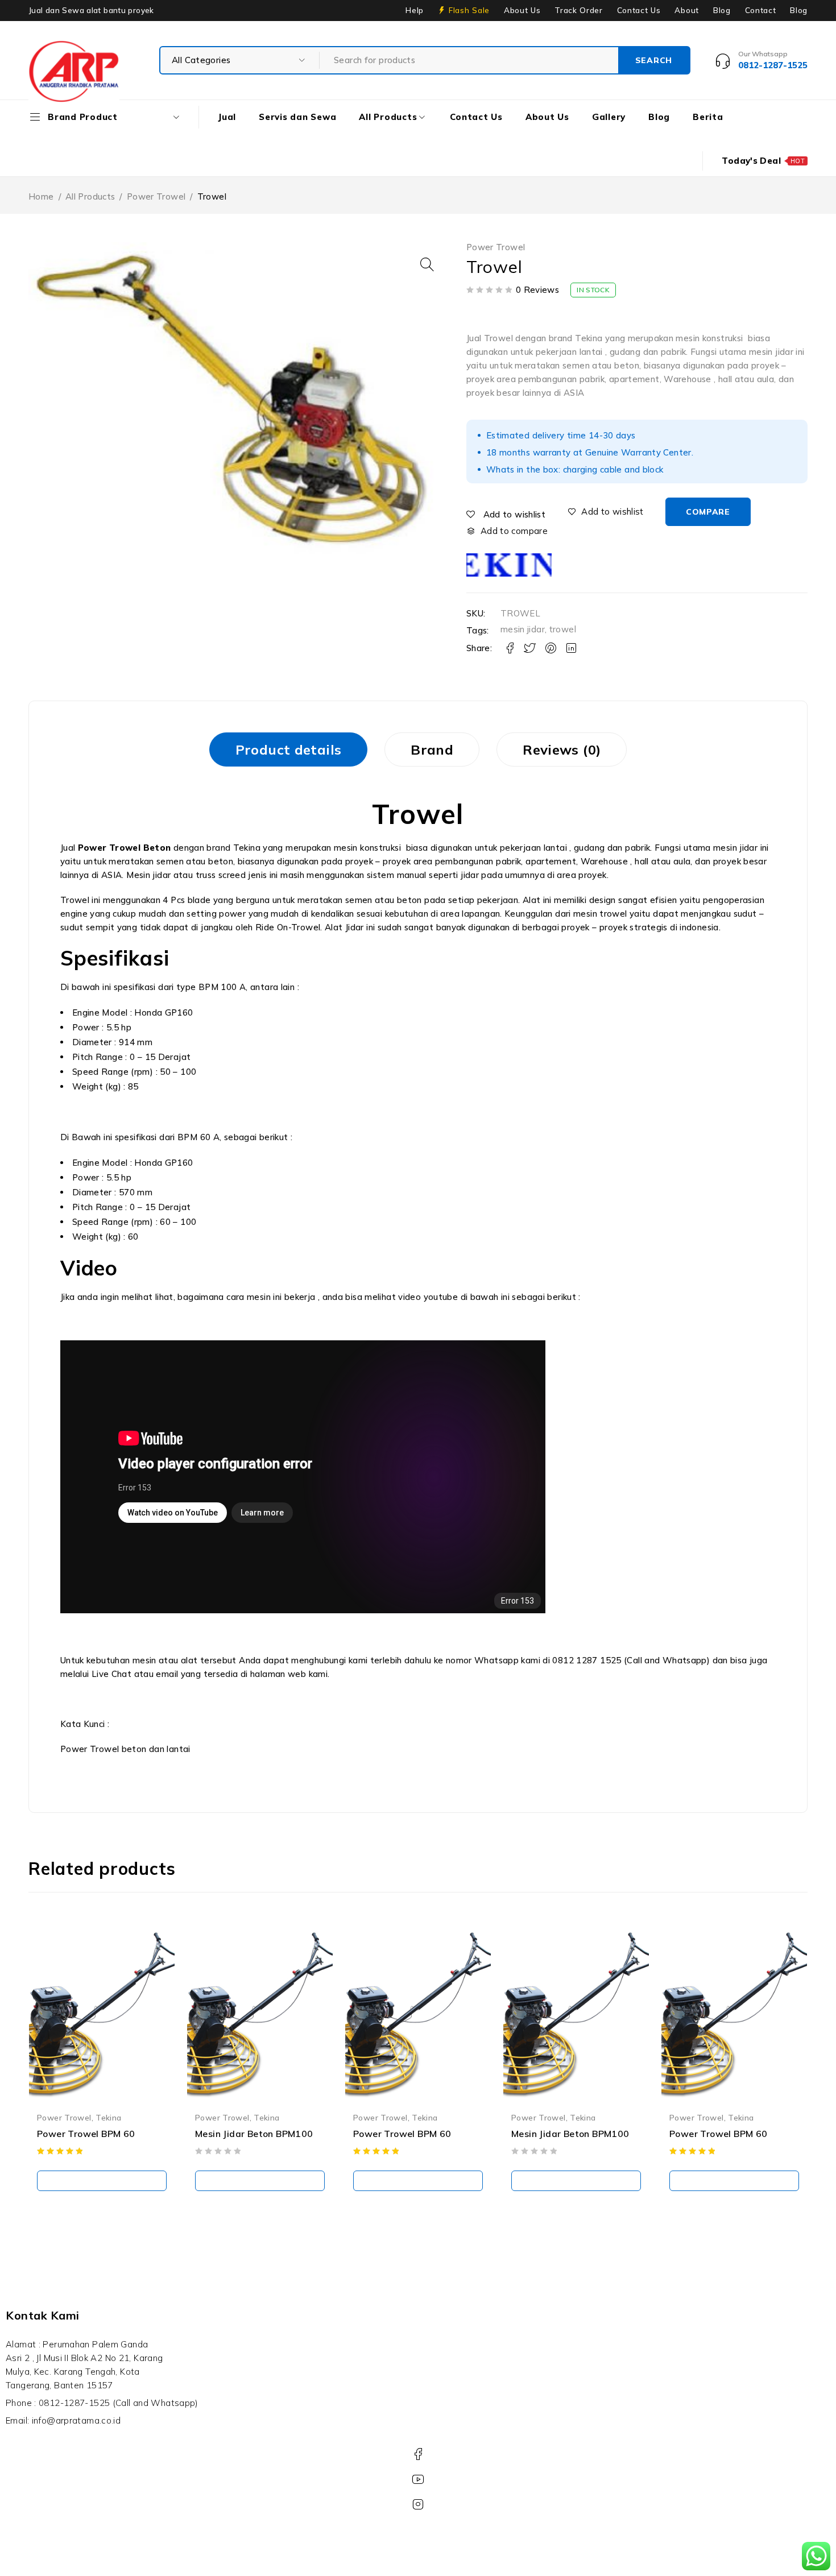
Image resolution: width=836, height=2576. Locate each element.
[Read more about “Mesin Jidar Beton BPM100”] (260, 2181)
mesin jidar (523, 629)
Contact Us (639, 10)
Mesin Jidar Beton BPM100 (254, 2134)
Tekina (108, 2117)
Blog (722, 10)
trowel (563, 629)
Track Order (578, 10)
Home (41, 196)
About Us (522, 10)
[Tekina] (509, 565)
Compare (708, 512)
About (686, 10)
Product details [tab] (289, 749)
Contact (761, 10)
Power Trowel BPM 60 (86, 2134)
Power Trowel (156, 196)
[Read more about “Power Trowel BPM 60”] (102, 2181)
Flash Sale (469, 10)
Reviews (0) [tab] (562, 749)
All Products (90, 196)
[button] (427, 264)
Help (415, 10)
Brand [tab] (432, 749)
